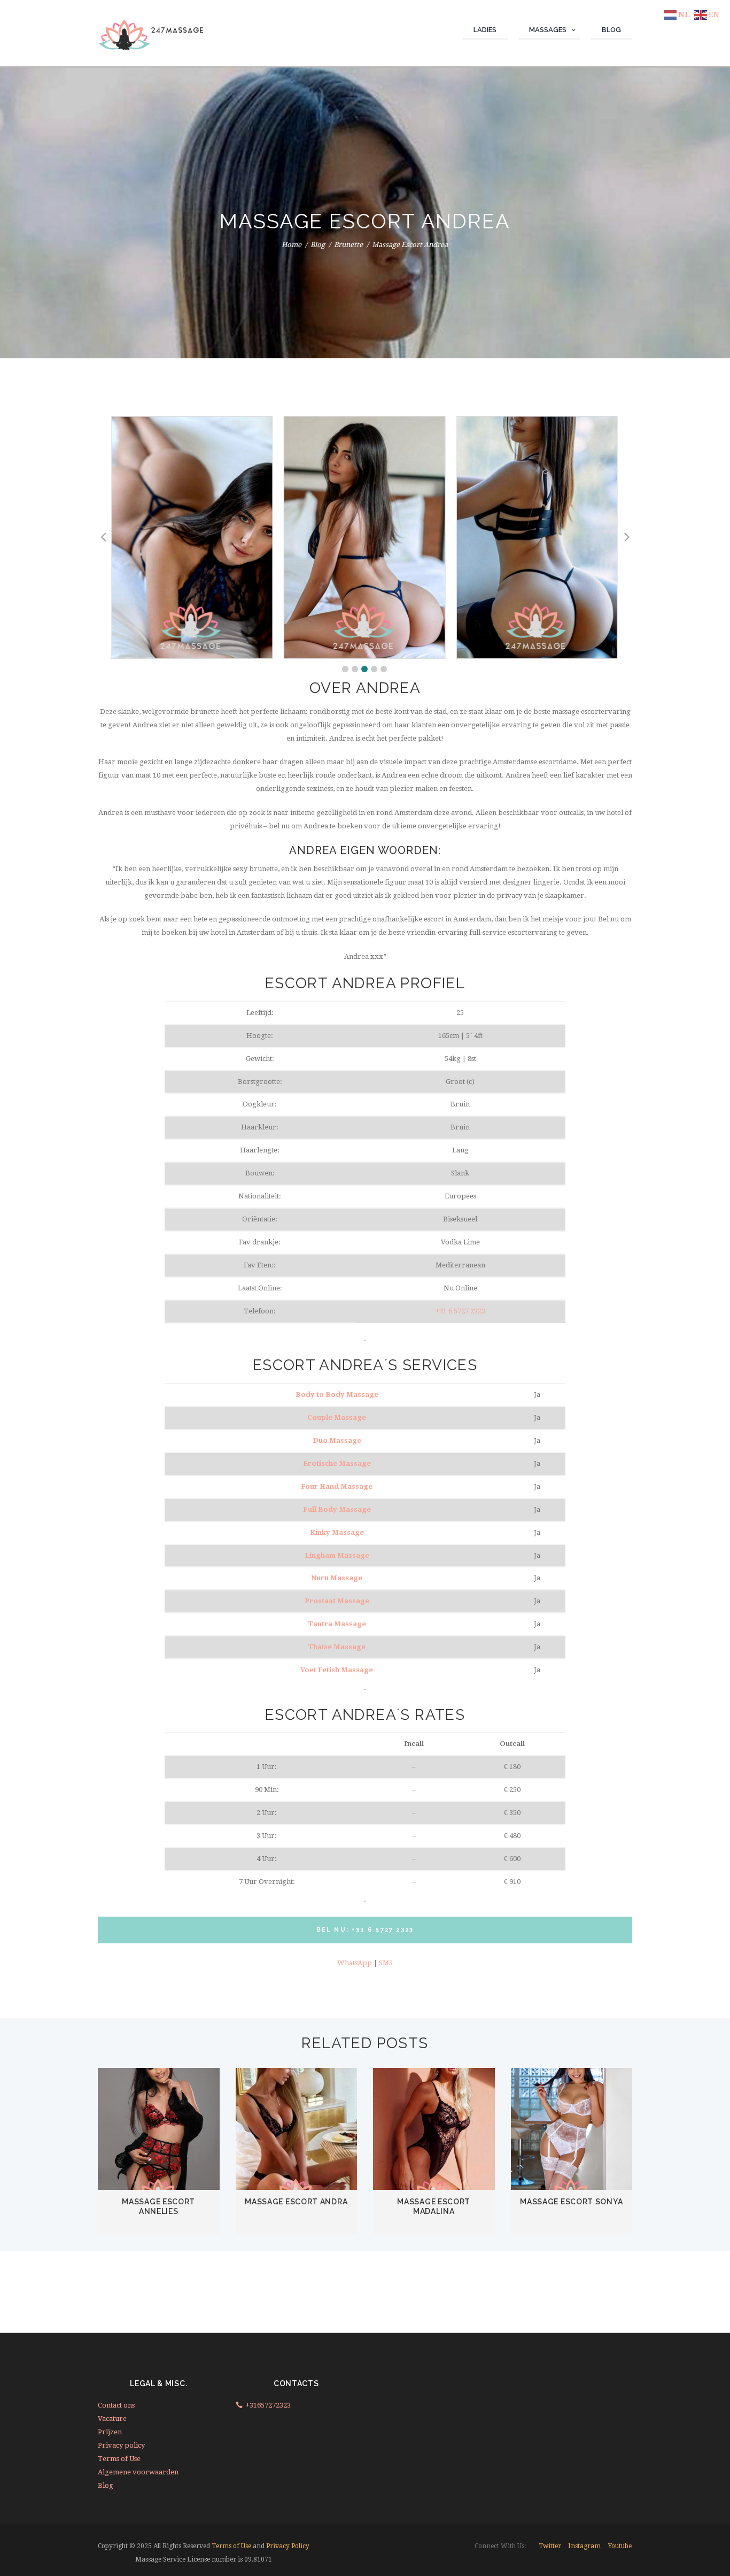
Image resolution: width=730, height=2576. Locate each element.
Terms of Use (119, 2459)
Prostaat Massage (337, 1601)
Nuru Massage (337, 1578)
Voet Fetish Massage (337, 1670)
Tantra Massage (337, 1624)
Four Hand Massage (337, 1486)
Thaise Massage (337, 1647)
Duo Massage (337, 1440)
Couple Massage (337, 1417)
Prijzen (110, 2432)
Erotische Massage (337, 1463)
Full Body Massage (337, 1509)
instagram (584, 2546)
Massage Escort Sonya (571, 2202)
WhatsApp (355, 1963)
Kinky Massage (337, 1532)
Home (292, 245)
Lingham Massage (337, 1555)
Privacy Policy (288, 2546)
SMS (386, 1963)
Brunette (348, 245)
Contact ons (116, 2405)
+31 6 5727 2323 (460, 1311)
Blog (318, 245)
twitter (550, 2546)
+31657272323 (268, 2405)
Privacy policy (121, 2445)
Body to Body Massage (337, 1394)
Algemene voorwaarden (138, 2472)
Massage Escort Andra (296, 2202)
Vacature (112, 2419)
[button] (345, 669)
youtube (620, 2546)
